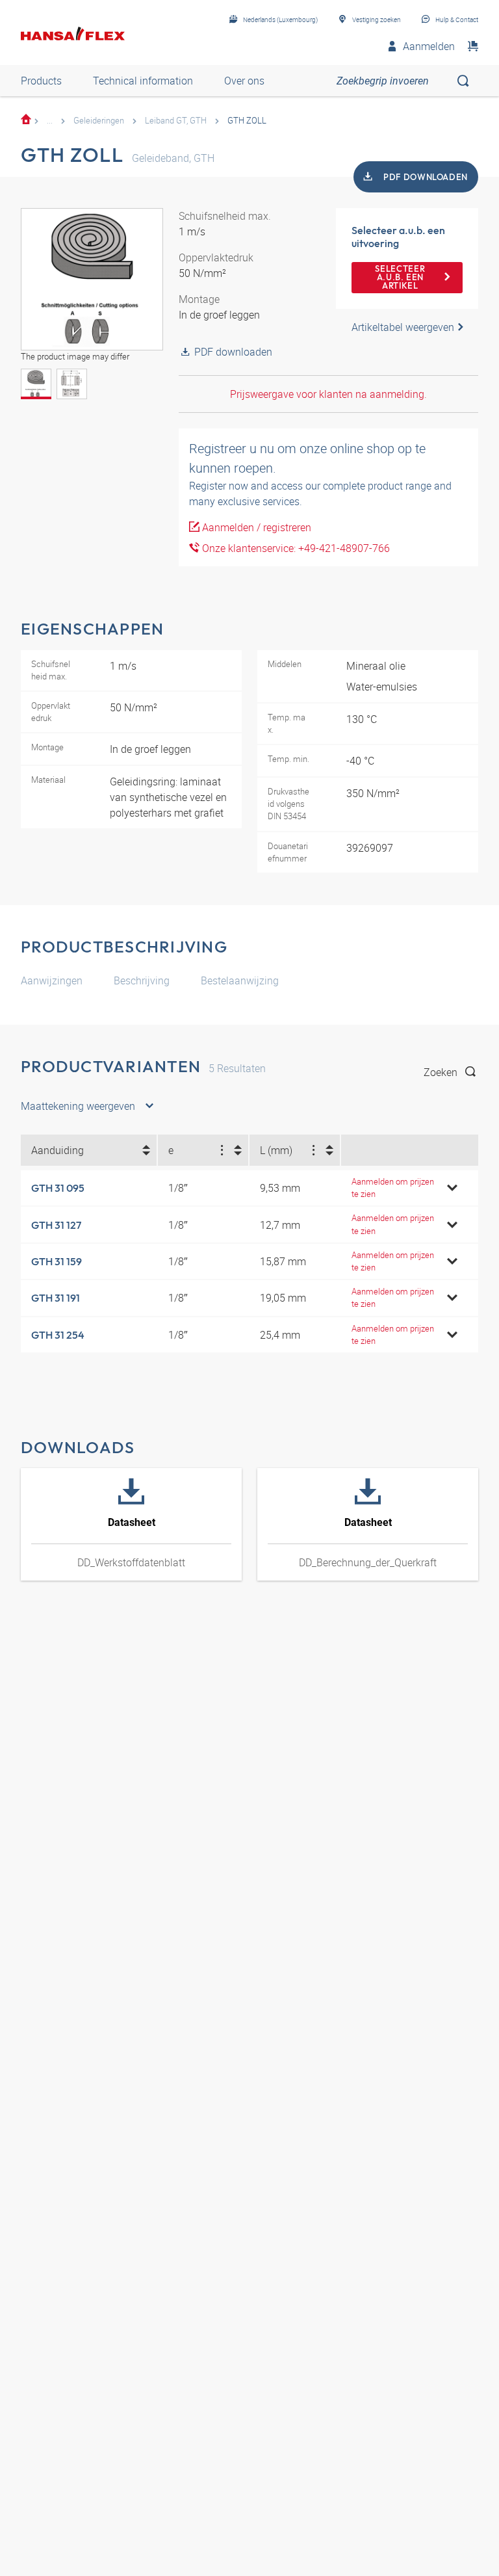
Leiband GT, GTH (176, 120)
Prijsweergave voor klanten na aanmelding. (328, 394)
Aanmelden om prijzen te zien (393, 1188)
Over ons (244, 81)
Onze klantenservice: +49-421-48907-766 (295, 548)
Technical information (143, 81)
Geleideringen (99, 120)
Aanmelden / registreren (255, 527)
